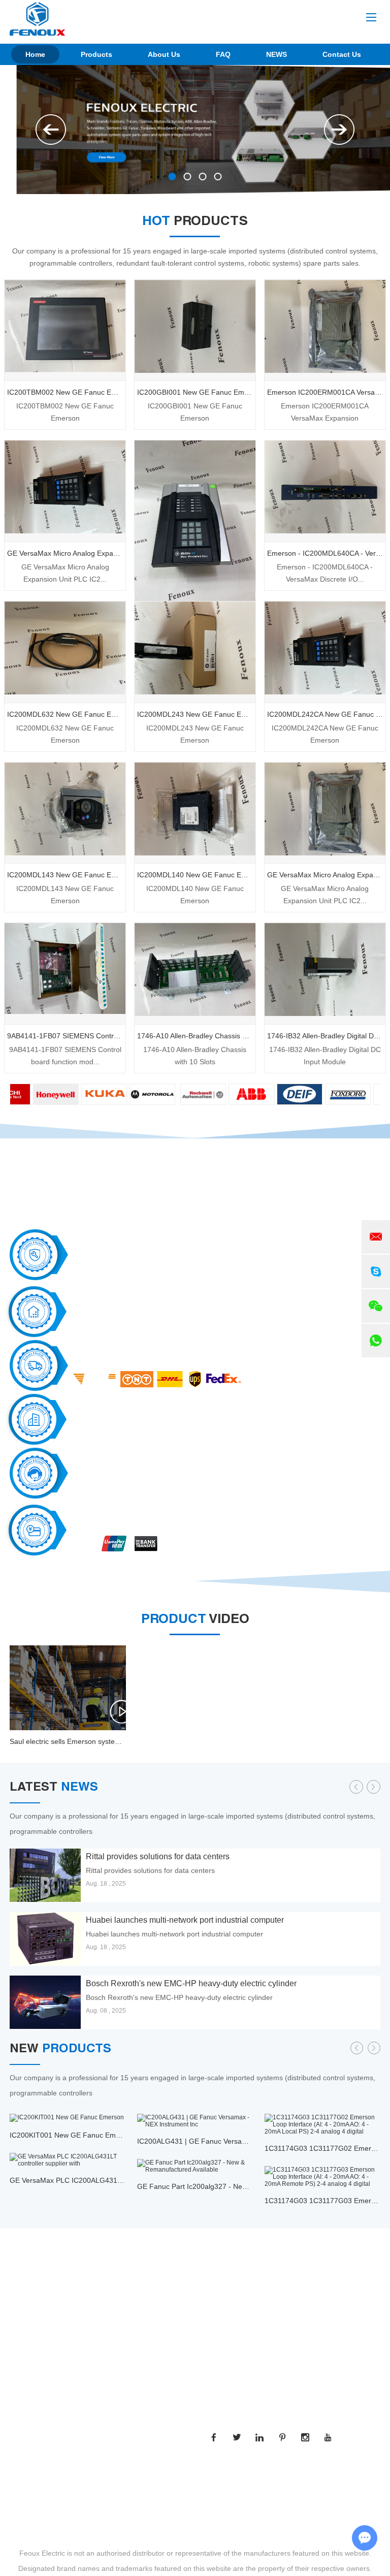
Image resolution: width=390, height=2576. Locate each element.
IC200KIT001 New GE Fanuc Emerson (72, 2135)
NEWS (277, 54)
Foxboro (23, 2506)
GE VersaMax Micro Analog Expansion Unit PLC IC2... (65, 573)
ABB (17, 2451)
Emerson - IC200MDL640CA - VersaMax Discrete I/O (325, 553)
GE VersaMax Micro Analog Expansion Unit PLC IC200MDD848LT (325, 875)
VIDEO (195, 1620)
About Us (164, 54)
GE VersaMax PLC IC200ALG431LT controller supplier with (105, 2180)
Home (35, 54)
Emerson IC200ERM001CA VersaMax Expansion (325, 392)
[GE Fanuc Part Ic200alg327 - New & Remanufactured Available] (195, 2166)
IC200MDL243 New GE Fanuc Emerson (195, 714)
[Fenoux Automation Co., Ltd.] (38, 19)
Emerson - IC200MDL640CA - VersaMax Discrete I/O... (325, 573)
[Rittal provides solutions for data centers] (45, 1875)
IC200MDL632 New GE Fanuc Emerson (65, 714)
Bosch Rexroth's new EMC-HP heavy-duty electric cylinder (191, 1983)
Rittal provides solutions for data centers (158, 1856)
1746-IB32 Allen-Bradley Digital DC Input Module (325, 1036)
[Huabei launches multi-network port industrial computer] (45, 1939)
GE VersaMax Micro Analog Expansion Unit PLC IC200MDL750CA (65, 553)
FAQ (223, 54)
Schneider (26, 2488)
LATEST (54, 1788)
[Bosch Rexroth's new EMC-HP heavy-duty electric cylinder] (45, 2002)
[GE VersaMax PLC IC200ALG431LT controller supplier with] (68, 2160)
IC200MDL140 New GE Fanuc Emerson (195, 875)
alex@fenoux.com (276, 2315)
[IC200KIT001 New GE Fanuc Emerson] (68, 2118)
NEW (60, 2050)
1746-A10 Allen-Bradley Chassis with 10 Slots (195, 1036)
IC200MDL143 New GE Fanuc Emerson (65, 875)
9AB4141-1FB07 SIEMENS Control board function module (65, 1036)
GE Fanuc (26, 2469)
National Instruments (43, 2433)
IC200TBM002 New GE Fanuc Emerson (65, 392)
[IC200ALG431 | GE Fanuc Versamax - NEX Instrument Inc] (195, 2121)
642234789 (256, 2352)
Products (96, 54)
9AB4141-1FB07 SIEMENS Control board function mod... (65, 1056)
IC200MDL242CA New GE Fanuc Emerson (325, 714)
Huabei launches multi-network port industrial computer (185, 1920)
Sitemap (256, 2478)
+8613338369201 (288, 2334)
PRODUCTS (195, 222)
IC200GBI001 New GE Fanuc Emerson (195, 392)
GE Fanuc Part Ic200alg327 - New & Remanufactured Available (239, 2186)
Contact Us (342, 54)
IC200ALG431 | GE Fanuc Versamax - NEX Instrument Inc (231, 2141)
